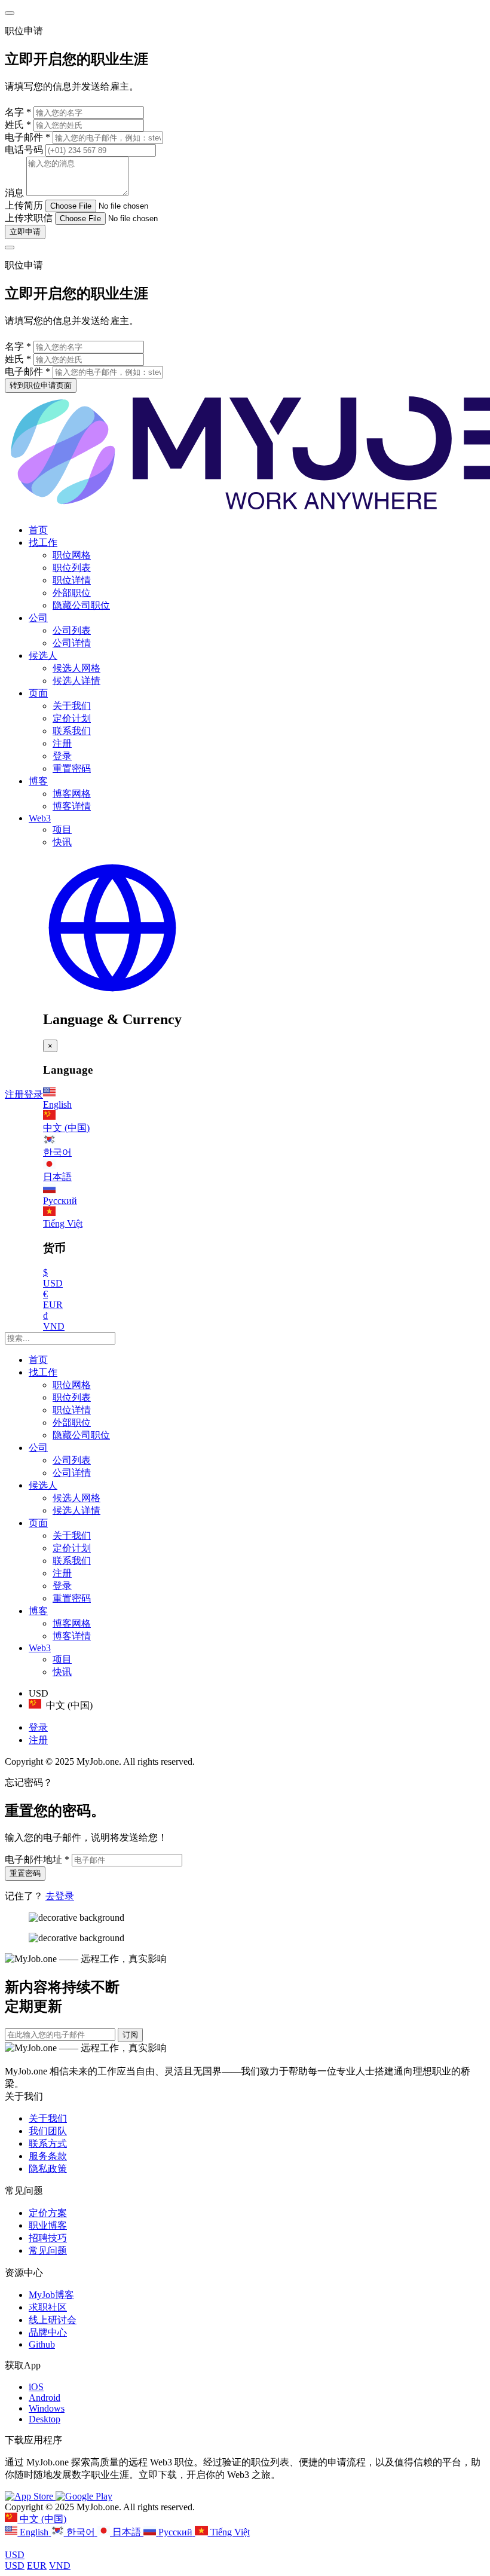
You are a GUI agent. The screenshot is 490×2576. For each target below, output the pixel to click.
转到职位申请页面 (41, 385)
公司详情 (72, 643)
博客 (38, 781)
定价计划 (72, 718)
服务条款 (48, 2156)
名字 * (18, 112)
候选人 (43, 656)
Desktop (45, 2419)
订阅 (130, 2035)
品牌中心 (48, 2332)
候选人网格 (76, 668)
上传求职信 (29, 218)
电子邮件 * (27, 137)
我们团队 (48, 2131)
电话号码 (25, 150)
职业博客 (48, 2225)
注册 (62, 743)
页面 (38, 693)
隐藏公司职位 (81, 605)
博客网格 (72, 794)
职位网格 (72, 555)
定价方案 (48, 2213)
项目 (62, 829)
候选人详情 (76, 681)
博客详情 (72, 806)
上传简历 (24, 205)
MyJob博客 (51, 2295)
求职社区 (48, 2307)
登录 (62, 756)
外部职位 (72, 593)
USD (15, 2555)
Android (45, 2398)
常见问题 (48, 2250)
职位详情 (72, 580)
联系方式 (48, 2143)
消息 (14, 193)
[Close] (10, 13)
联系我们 (72, 731)
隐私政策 (48, 2169)
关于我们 (72, 706)
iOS (36, 2387)
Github (42, 2344)
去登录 (60, 1896)
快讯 (62, 842)
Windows (47, 2408)
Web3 (40, 818)
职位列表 (72, 568)
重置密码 (72, 768)
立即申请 (25, 232)
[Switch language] (112, 994)
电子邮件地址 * (37, 1860)
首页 (38, 530)
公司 (38, 618)
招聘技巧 (48, 2238)
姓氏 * (18, 125)
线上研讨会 (53, 2320)
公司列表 (72, 630)
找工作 (43, 543)
